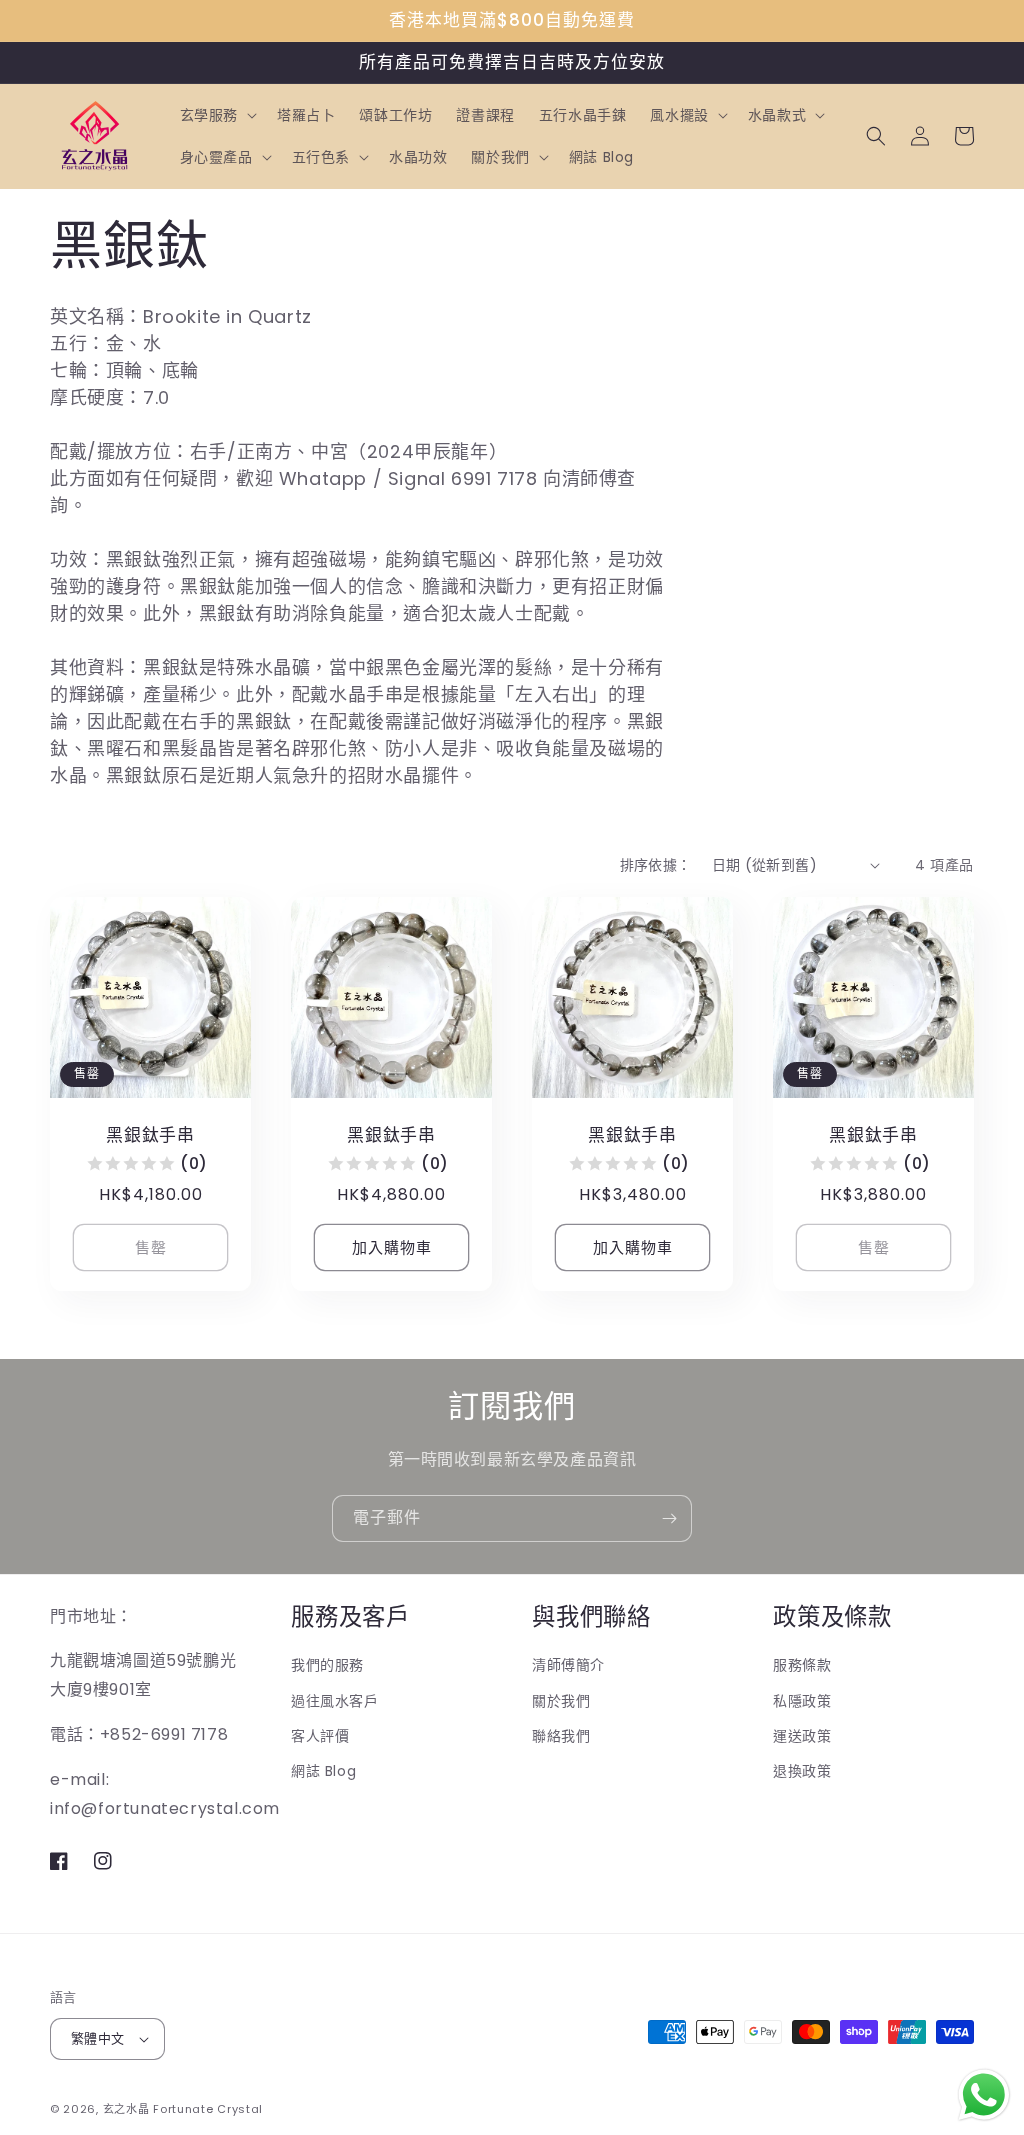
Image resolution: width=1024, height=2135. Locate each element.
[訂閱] (669, 1518)
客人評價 (320, 1736)
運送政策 (802, 1736)
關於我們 (561, 1701)
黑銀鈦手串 (150, 1135)
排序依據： (656, 865)
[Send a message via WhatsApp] (984, 2095)
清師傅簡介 (568, 1665)
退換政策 (802, 1771)
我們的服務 (327, 1665)
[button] (216, 115)
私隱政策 (802, 1701)
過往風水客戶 (335, 1701)
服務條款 (802, 1665)
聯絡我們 (561, 1736)
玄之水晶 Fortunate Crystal (183, 2109)
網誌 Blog (323, 1771)
